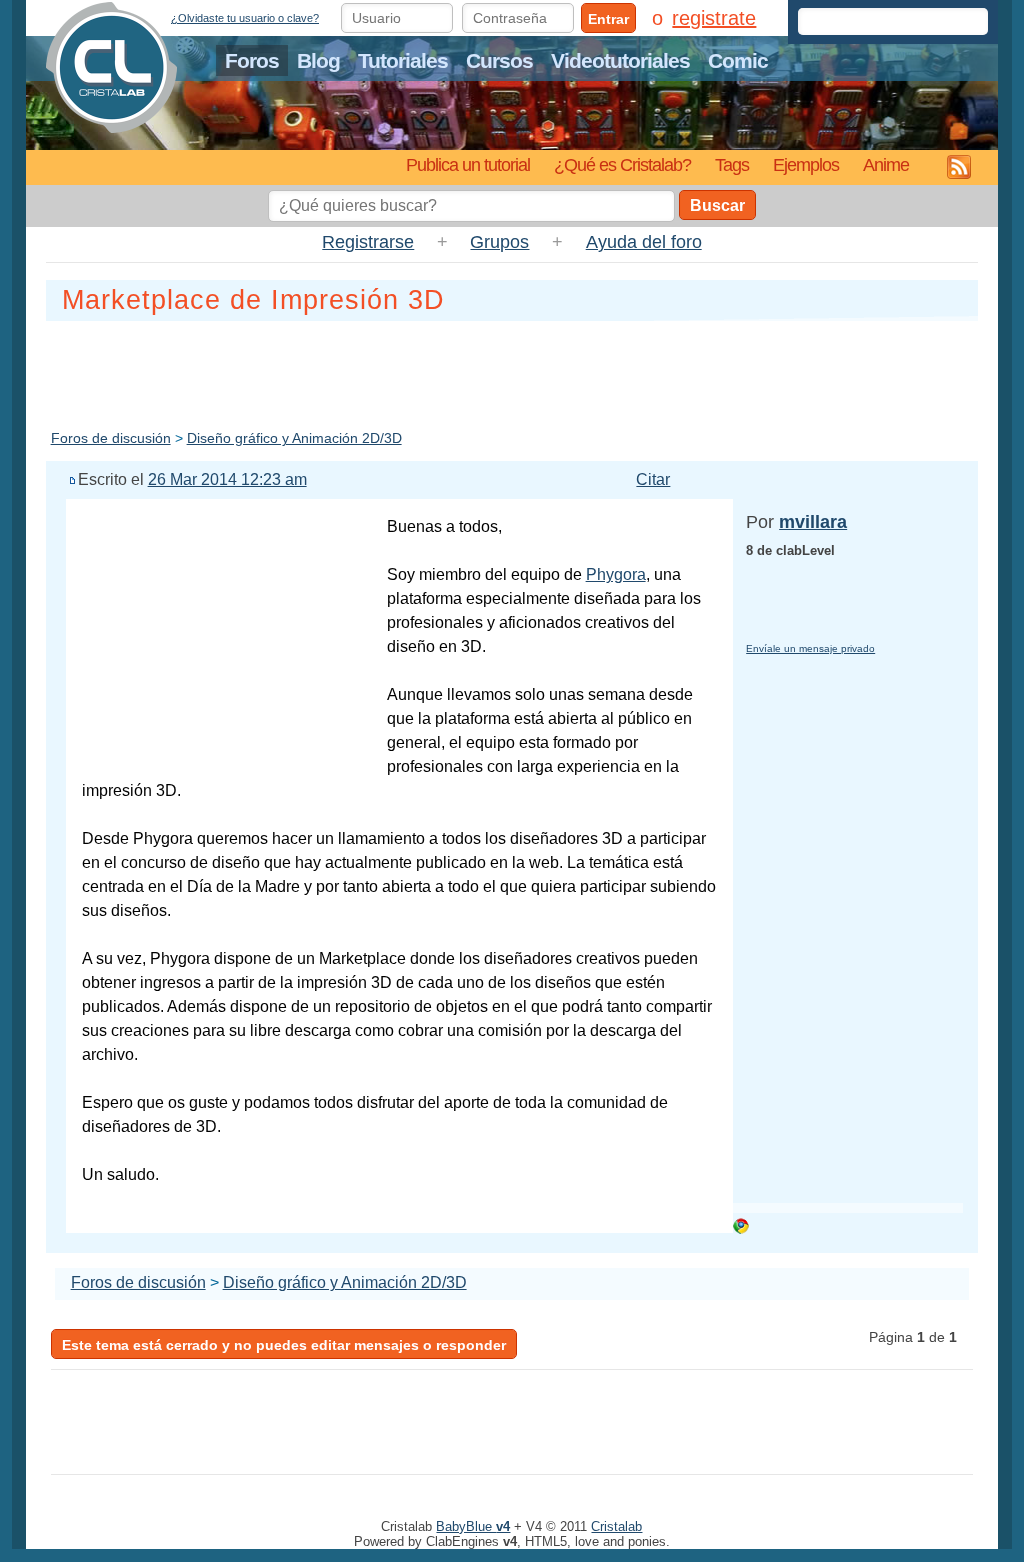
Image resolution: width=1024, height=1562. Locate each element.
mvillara (813, 522)
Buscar (717, 205)
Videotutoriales (620, 60)
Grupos (499, 242)
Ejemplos (806, 164)
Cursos (499, 60)
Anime (886, 164)
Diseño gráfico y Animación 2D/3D (294, 438)
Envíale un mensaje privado (810, 648)
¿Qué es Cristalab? (622, 164)
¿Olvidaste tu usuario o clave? (245, 18)
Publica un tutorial (468, 164)
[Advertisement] (512, 371)
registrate (714, 18)
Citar (653, 479)
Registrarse (368, 242)
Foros (252, 60)
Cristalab (616, 1526)
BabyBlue (473, 1526)
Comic (738, 60)
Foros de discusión (111, 438)
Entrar (608, 19)
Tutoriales (403, 60)
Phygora (616, 574)
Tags (732, 164)
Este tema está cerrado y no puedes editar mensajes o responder (284, 1345)
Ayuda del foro (644, 242)
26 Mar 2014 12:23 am (227, 479)
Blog (318, 60)
